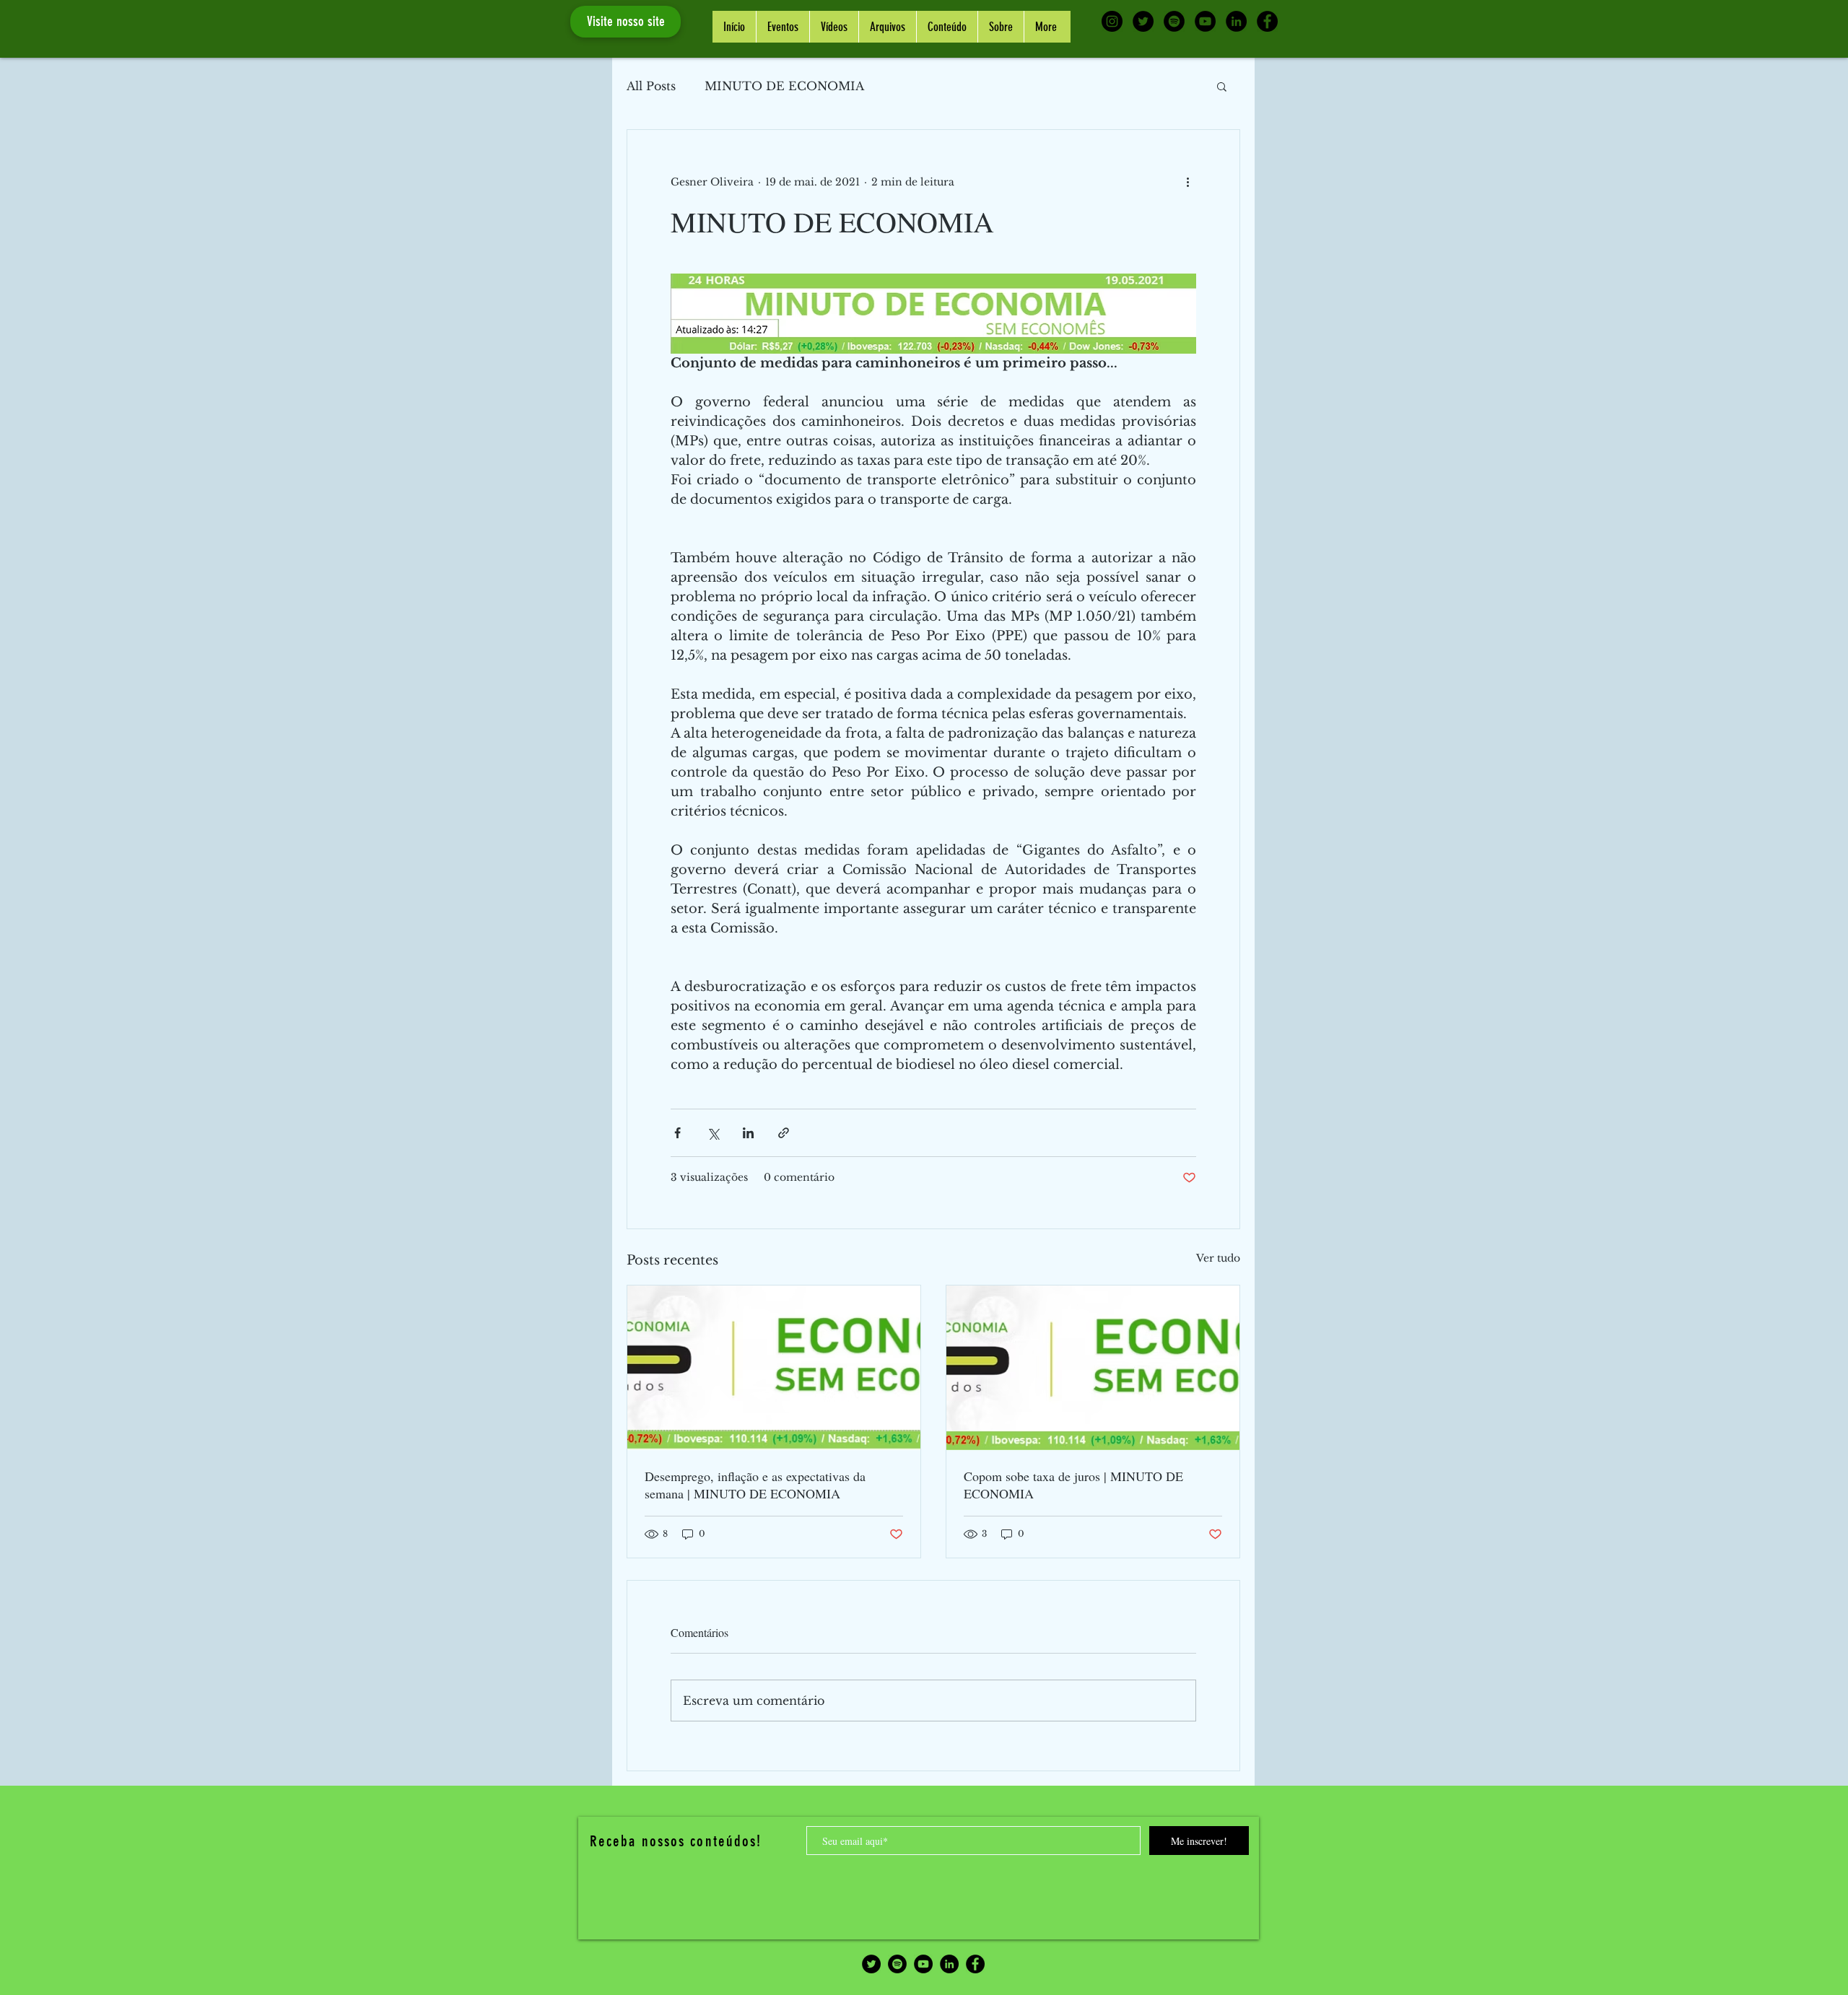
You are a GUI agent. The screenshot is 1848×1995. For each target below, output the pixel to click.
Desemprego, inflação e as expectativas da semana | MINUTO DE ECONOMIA (755, 1485)
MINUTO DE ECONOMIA (784, 86)
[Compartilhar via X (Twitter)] (713, 1133)
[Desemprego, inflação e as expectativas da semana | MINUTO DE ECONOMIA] (774, 1368)
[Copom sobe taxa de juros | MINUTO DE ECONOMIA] (1093, 1368)
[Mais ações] (1187, 182)
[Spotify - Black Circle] (1174, 21)
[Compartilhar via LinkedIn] (748, 1133)
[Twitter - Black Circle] (1143, 21)
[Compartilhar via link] (784, 1133)
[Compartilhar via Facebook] (677, 1133)
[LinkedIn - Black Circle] (1236, 21)
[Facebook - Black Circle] (1267, 21)
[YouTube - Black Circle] (1205, 21)
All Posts (651, 86)
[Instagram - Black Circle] (1112, 21)
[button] (1222, 86)
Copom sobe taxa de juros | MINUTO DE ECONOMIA (1073, 1485)
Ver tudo (1218, 1258)
